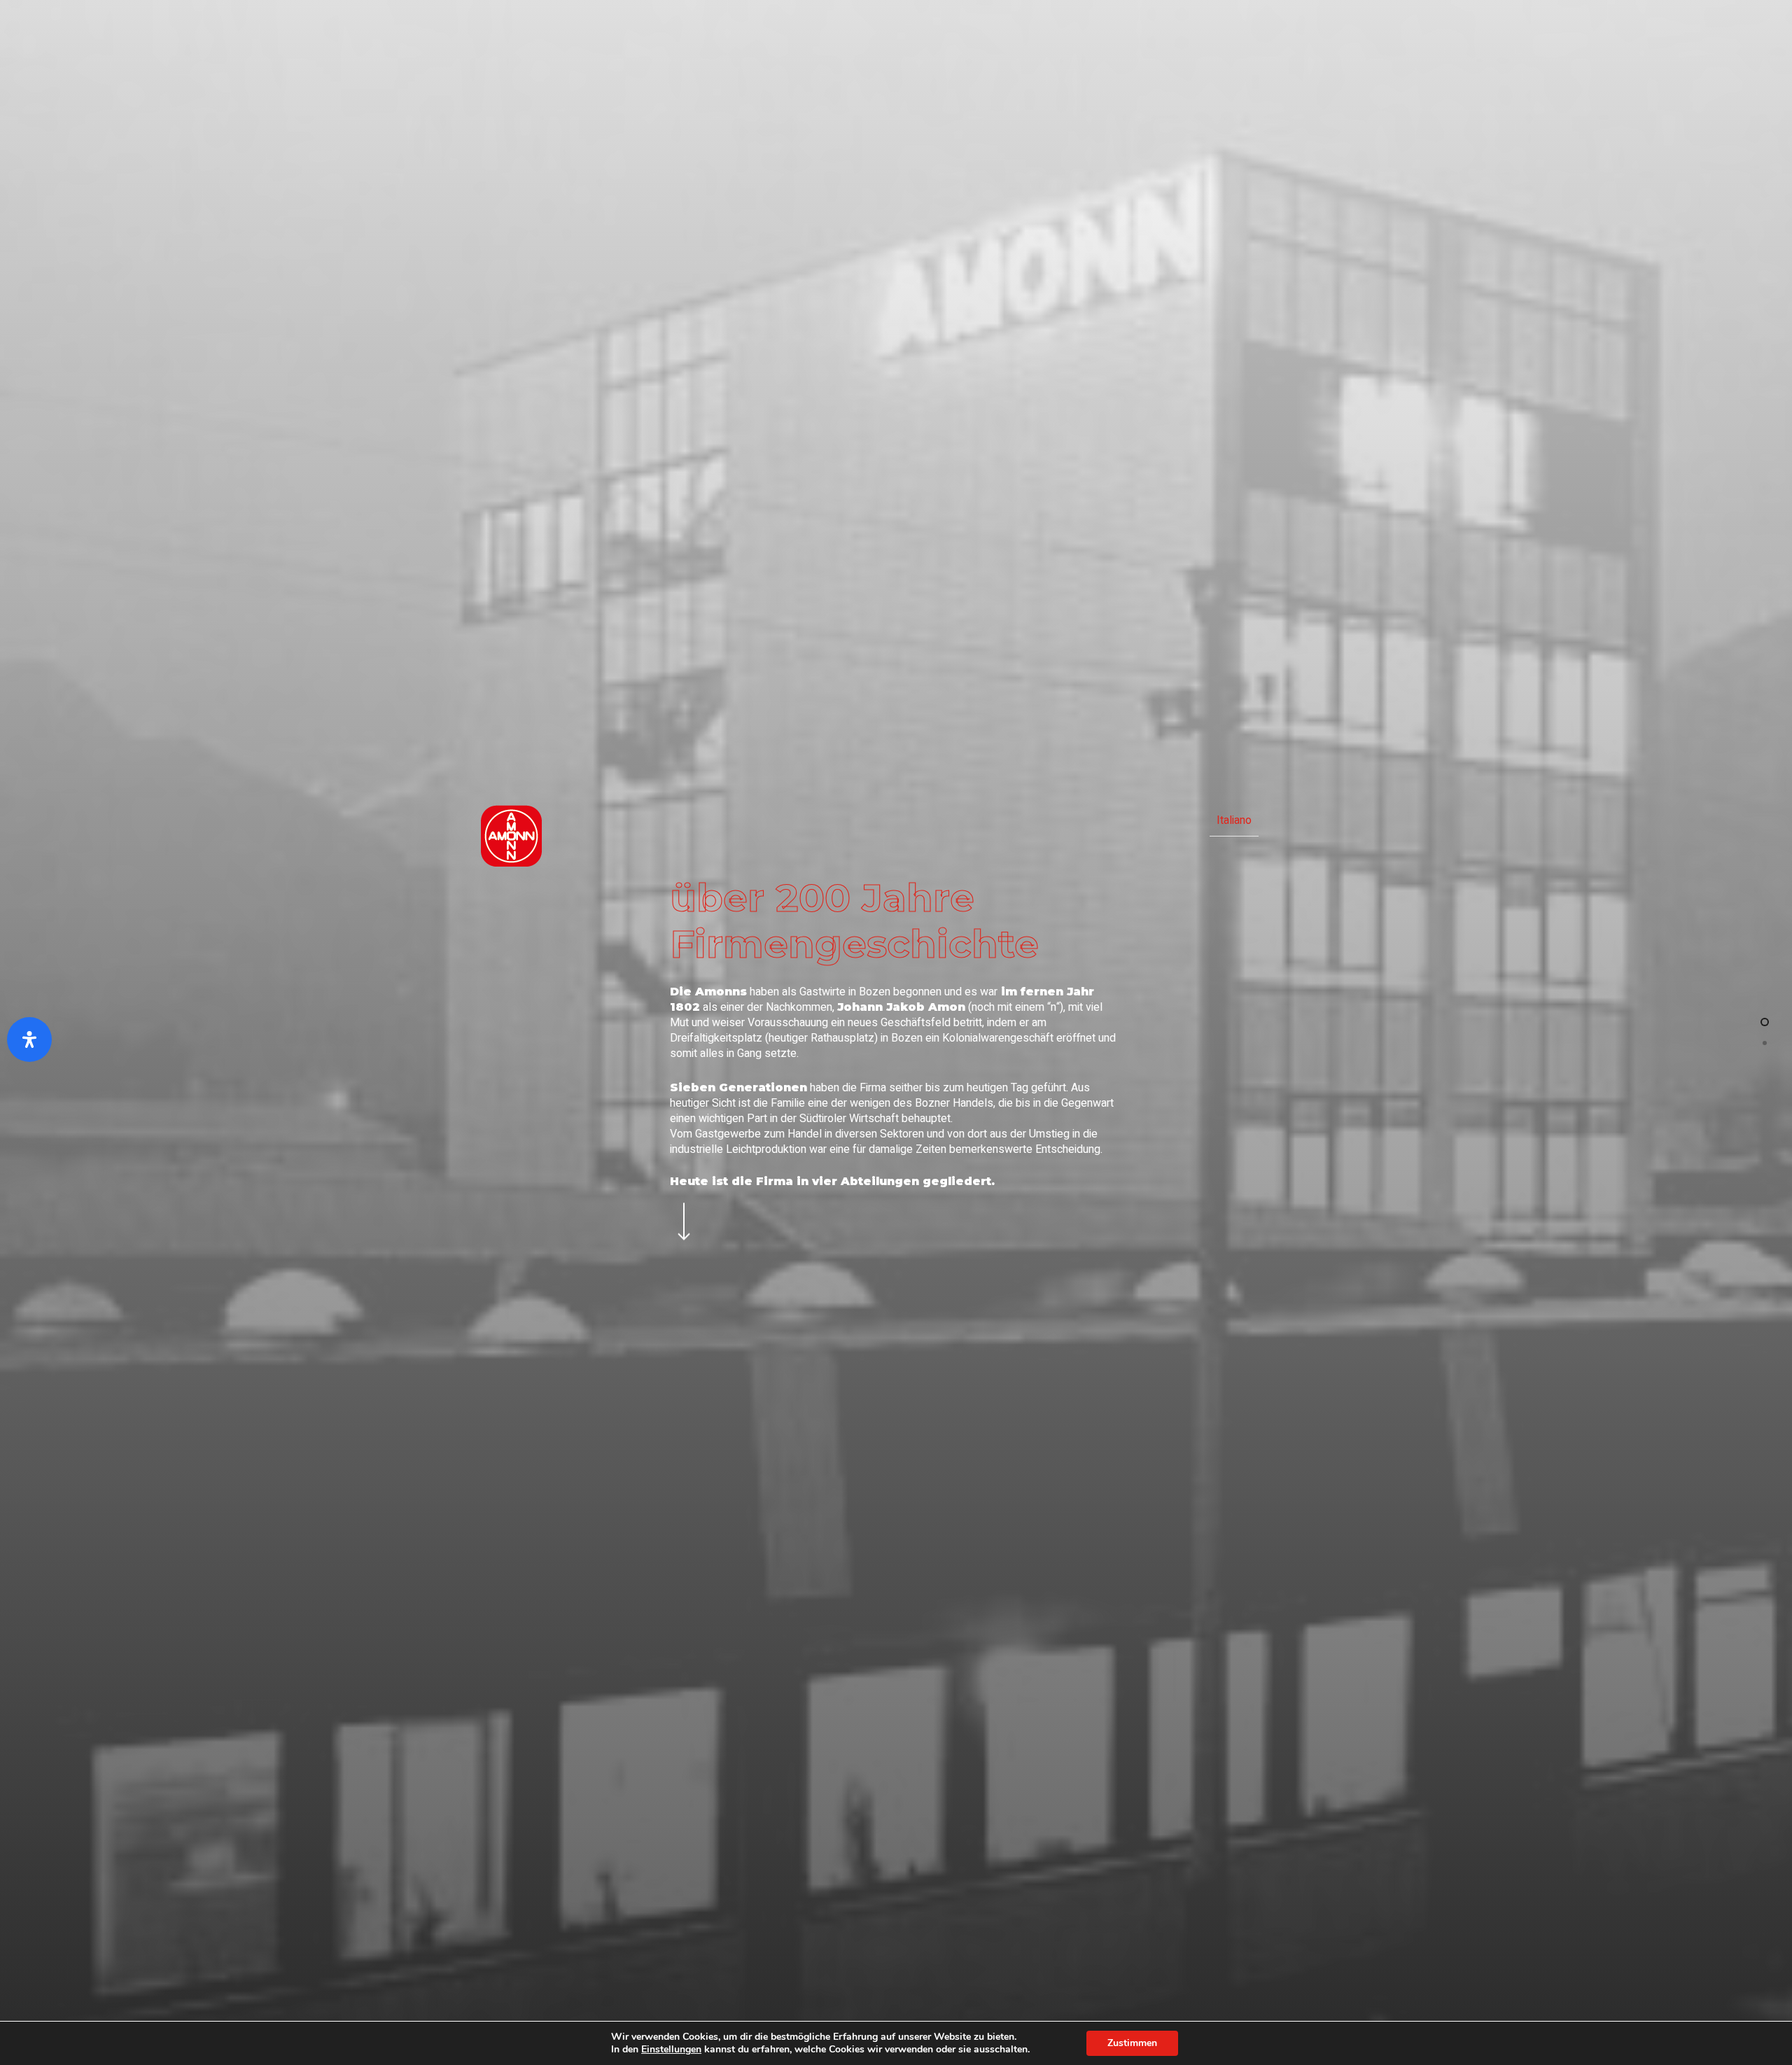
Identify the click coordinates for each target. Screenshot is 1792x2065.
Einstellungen (671, 2050)
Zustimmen (1132, 2043)
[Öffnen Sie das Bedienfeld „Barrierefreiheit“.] (29, 1039)
